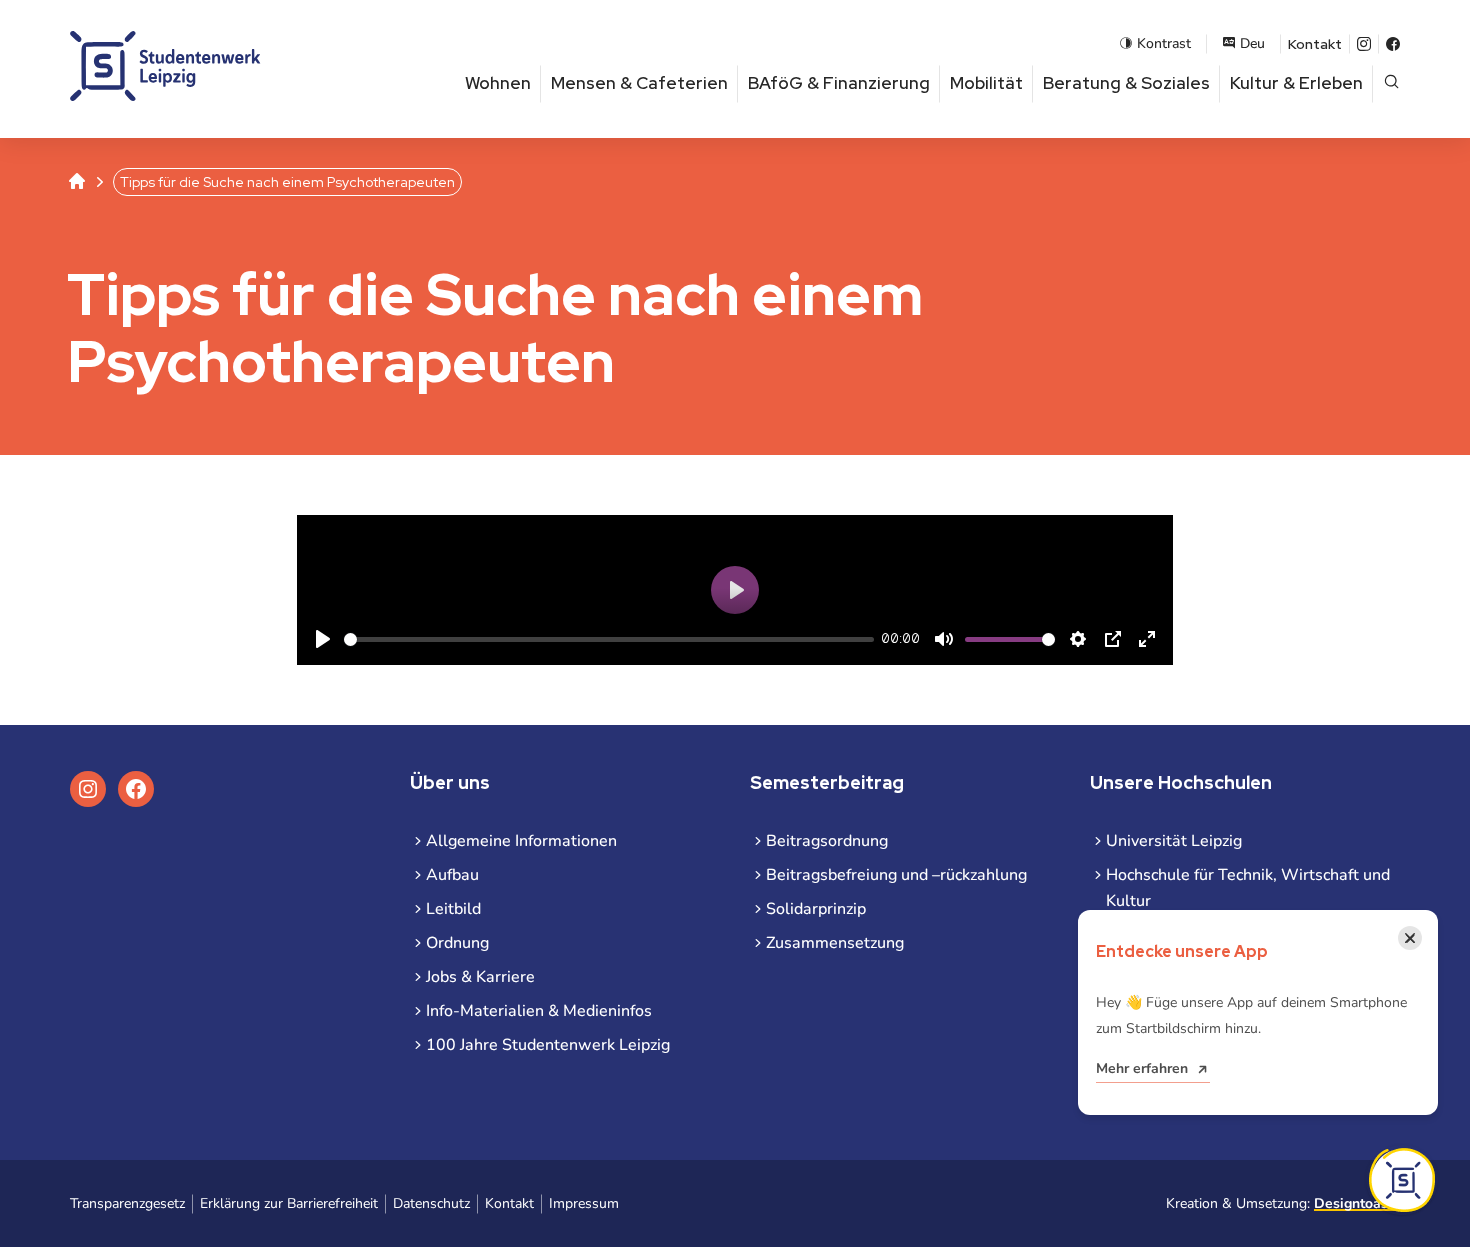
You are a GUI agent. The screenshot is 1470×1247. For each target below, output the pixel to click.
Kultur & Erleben (1296, 83)
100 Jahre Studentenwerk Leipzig (548, 1045)
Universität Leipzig (1174, 841)
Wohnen (498, 83)
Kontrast (1164, 43)
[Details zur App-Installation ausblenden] (1402, 1180)
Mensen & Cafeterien (639, 83)
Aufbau (452, 875)
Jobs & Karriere (480, 977)
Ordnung (457, 943)
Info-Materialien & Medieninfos (539, 1011)
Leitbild (453, 909)
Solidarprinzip (816, 909)
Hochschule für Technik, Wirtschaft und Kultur (1248, 888)
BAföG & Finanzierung (839, 83)
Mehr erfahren (1142, 1068)
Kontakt (1315, 44)
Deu (1252, 43)
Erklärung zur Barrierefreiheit (289, 1203)
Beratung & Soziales (1126, 83)
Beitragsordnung (827, 841)
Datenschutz (431, 1203)
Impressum (584, 1203)
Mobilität (986, 83)
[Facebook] (1393, 44)
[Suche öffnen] (1391, 83)
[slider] (609, 639)
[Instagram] (1364, 44)
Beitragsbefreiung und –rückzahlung (896, 875)
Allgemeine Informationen (521, 841)
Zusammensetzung (835, 943)
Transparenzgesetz (127, 1203)
